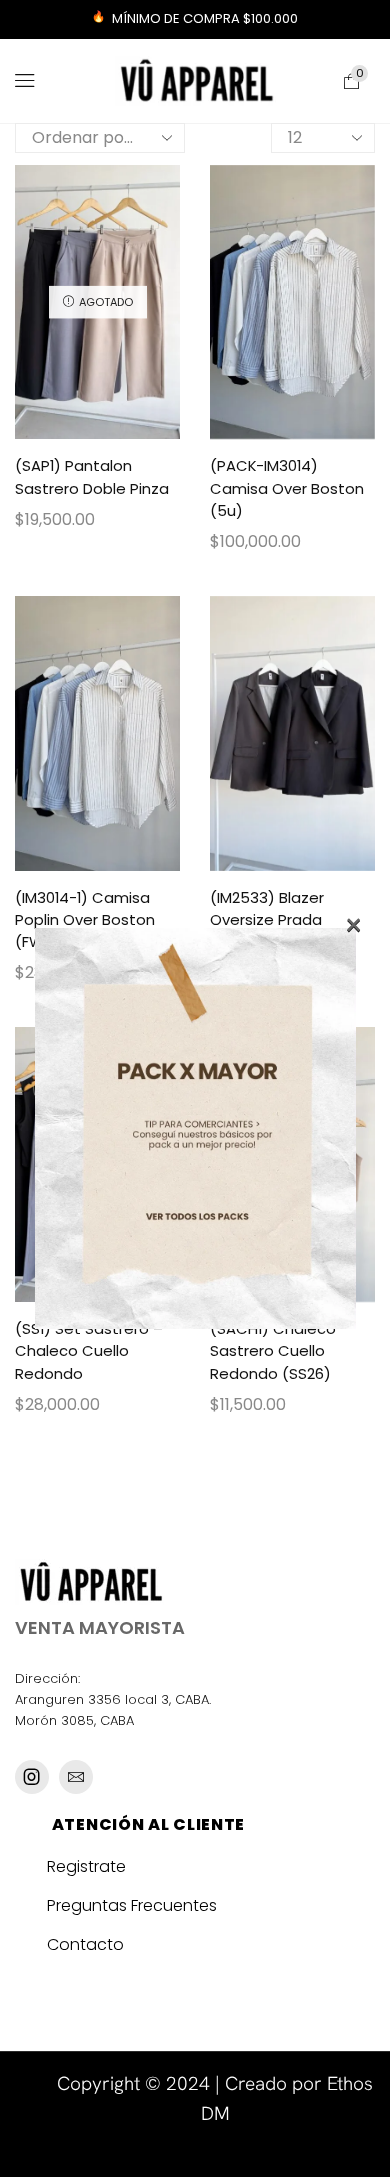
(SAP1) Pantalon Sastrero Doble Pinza (92, 476)
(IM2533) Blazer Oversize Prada (267, 908)
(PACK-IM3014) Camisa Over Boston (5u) (287, 487)
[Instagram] (32, 1777)
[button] (25, 81)
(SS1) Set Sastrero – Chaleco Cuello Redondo (89, 1350)
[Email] (76, 1777)
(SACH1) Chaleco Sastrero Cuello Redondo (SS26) (273, 1350)
